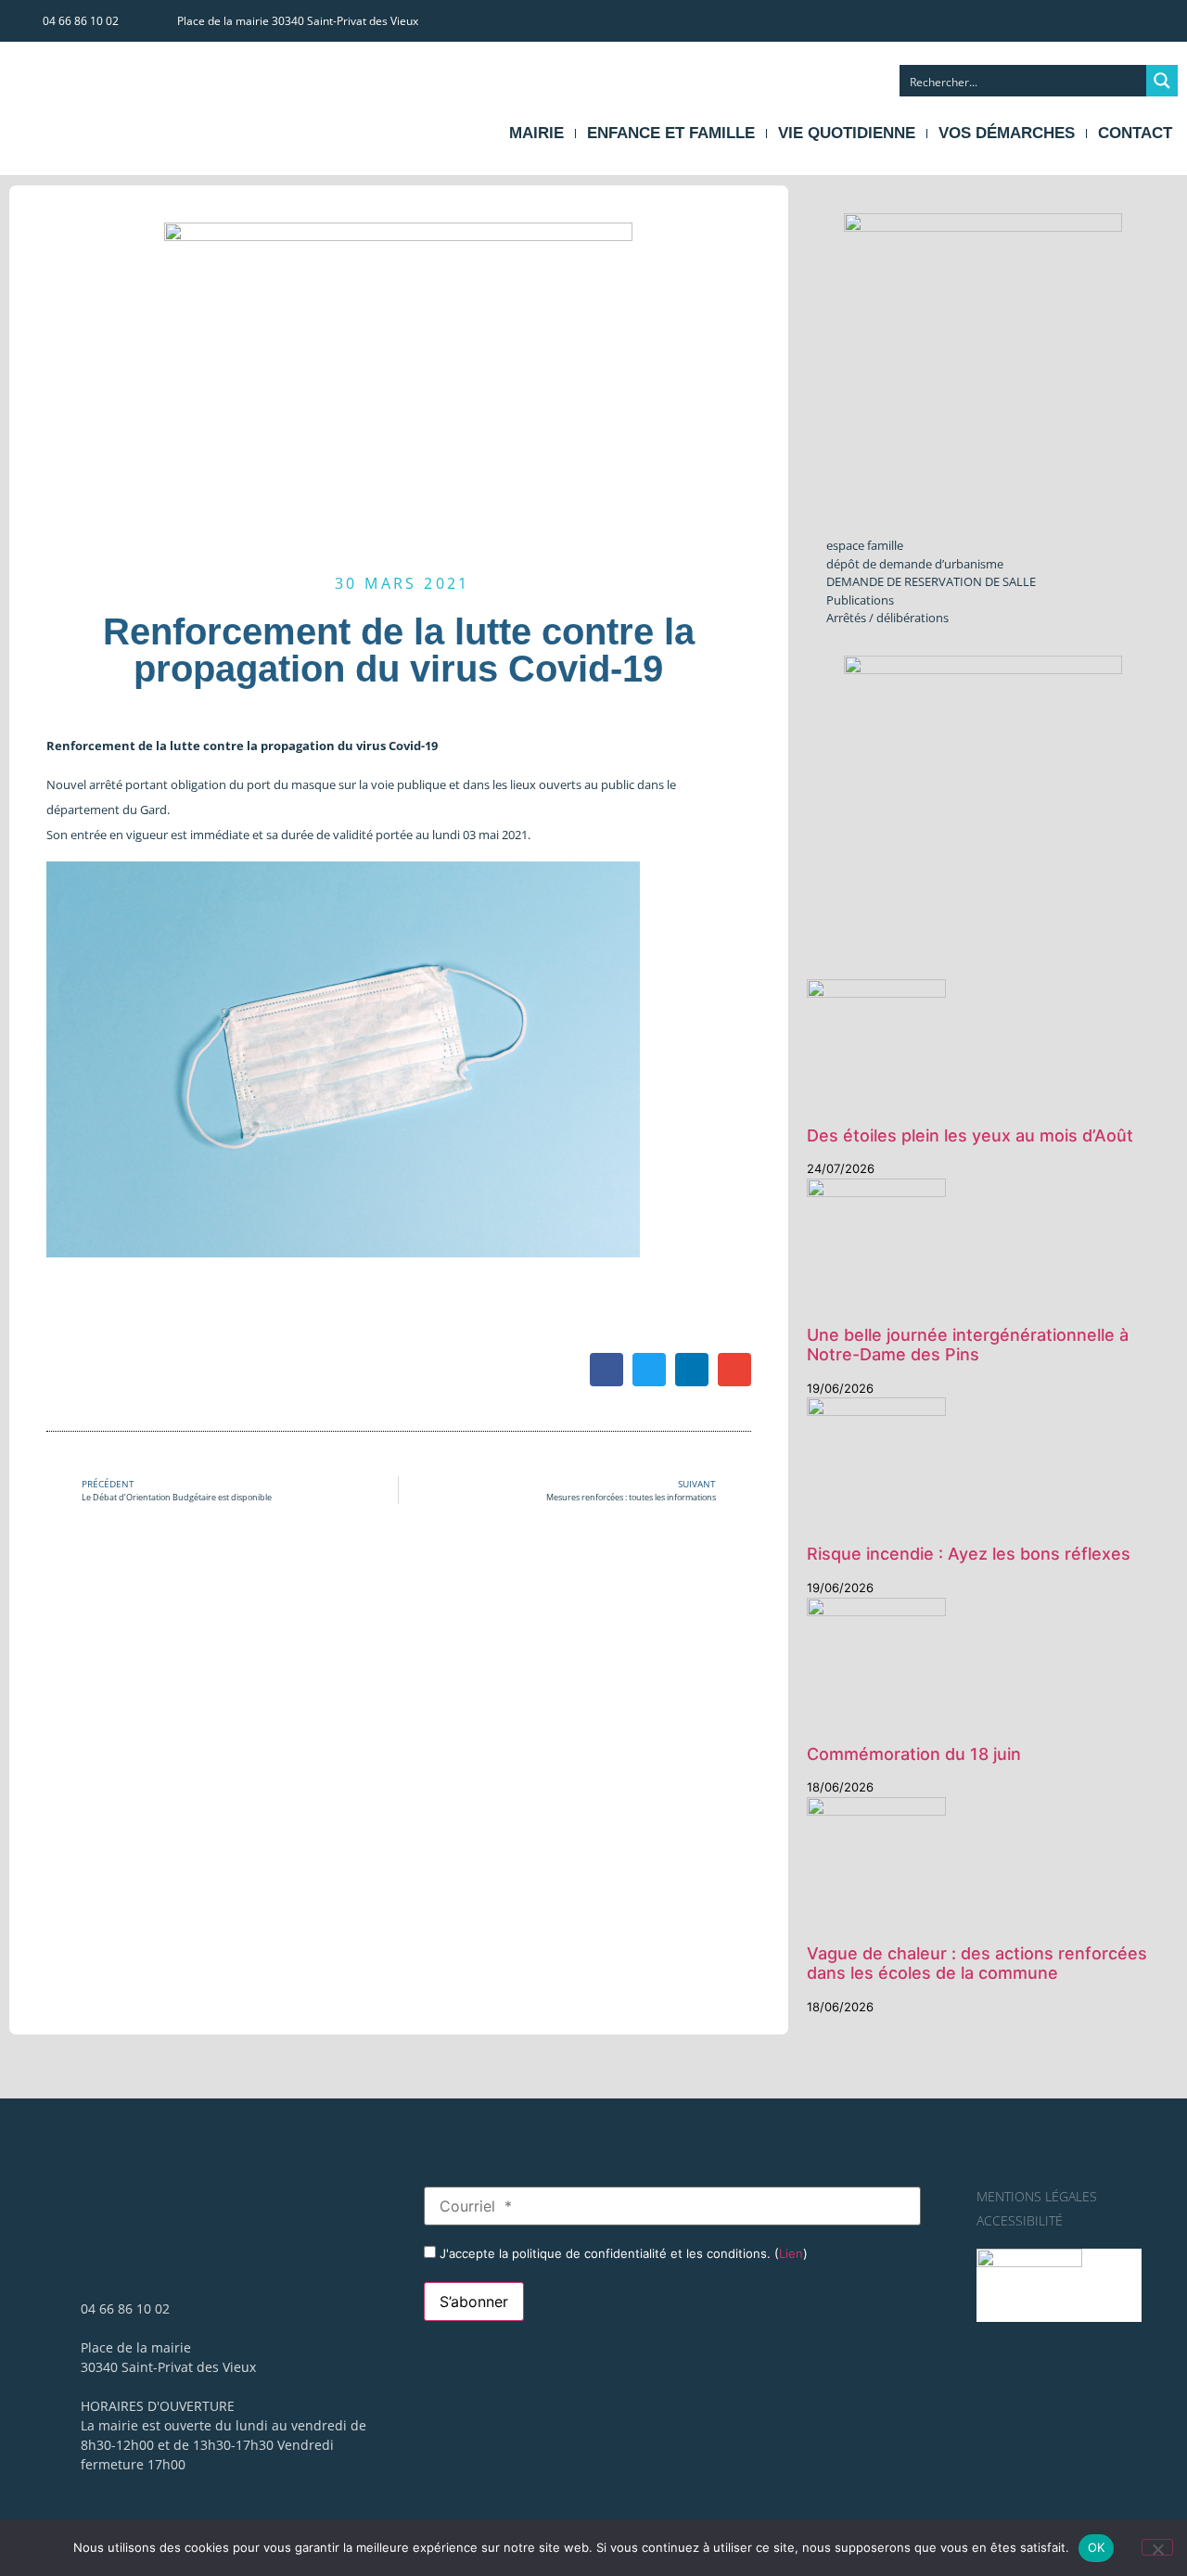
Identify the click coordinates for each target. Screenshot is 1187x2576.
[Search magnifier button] (1162, 81)
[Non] (1157, 2547)
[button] (606, 1370)
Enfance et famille (671, 133)
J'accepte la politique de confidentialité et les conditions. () (622, 2253)
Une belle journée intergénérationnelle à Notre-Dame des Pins (968, 1345)
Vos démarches (1007, 133)
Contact (1135, 133)
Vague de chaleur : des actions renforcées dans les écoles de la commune (977, 1964)
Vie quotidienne (847, 133)
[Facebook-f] (1127, 20)
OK (1097, 2547)
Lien (791, 2253)
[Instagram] (1161, 20)
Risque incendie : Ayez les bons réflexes (969, 1554)
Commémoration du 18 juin (914, 1754)
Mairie (536, 133)
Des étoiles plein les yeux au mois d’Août (970, 1135)
